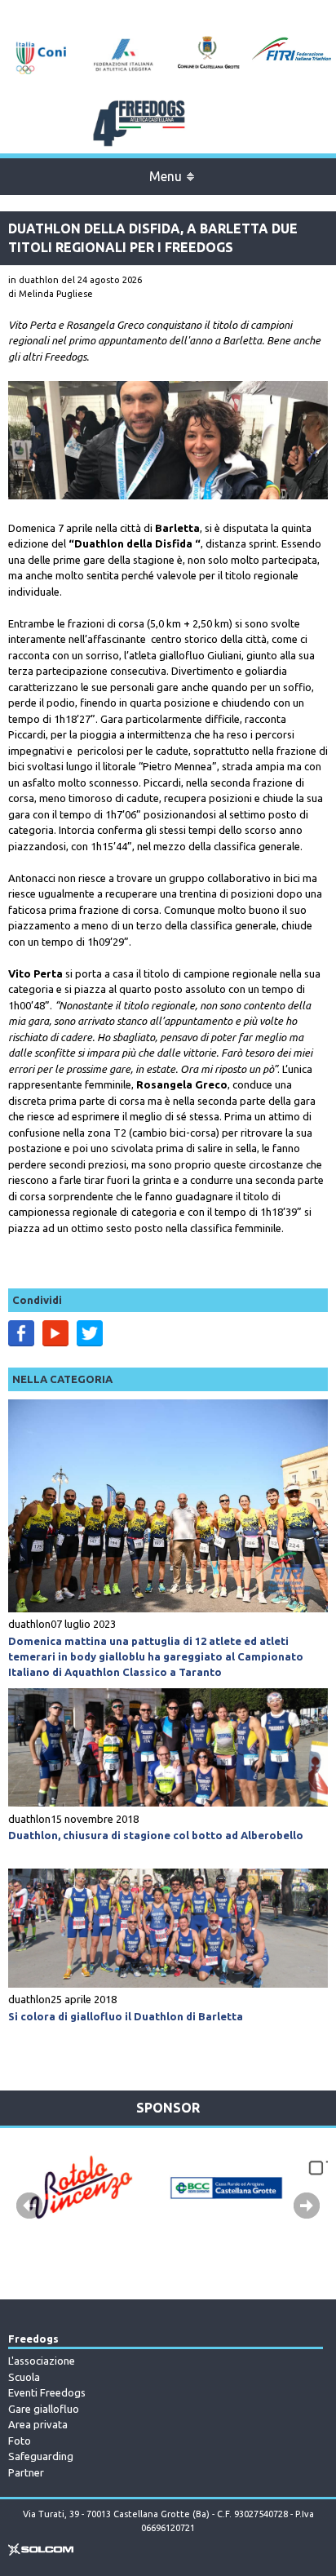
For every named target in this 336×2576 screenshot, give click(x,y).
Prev (29, 2206)
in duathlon (33, 280)
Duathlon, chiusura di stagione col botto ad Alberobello (156, 1835)
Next (307, 2206)
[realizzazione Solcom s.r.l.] (41, 2552)
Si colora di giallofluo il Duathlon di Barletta (126, 2016)
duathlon (29, 1624)
